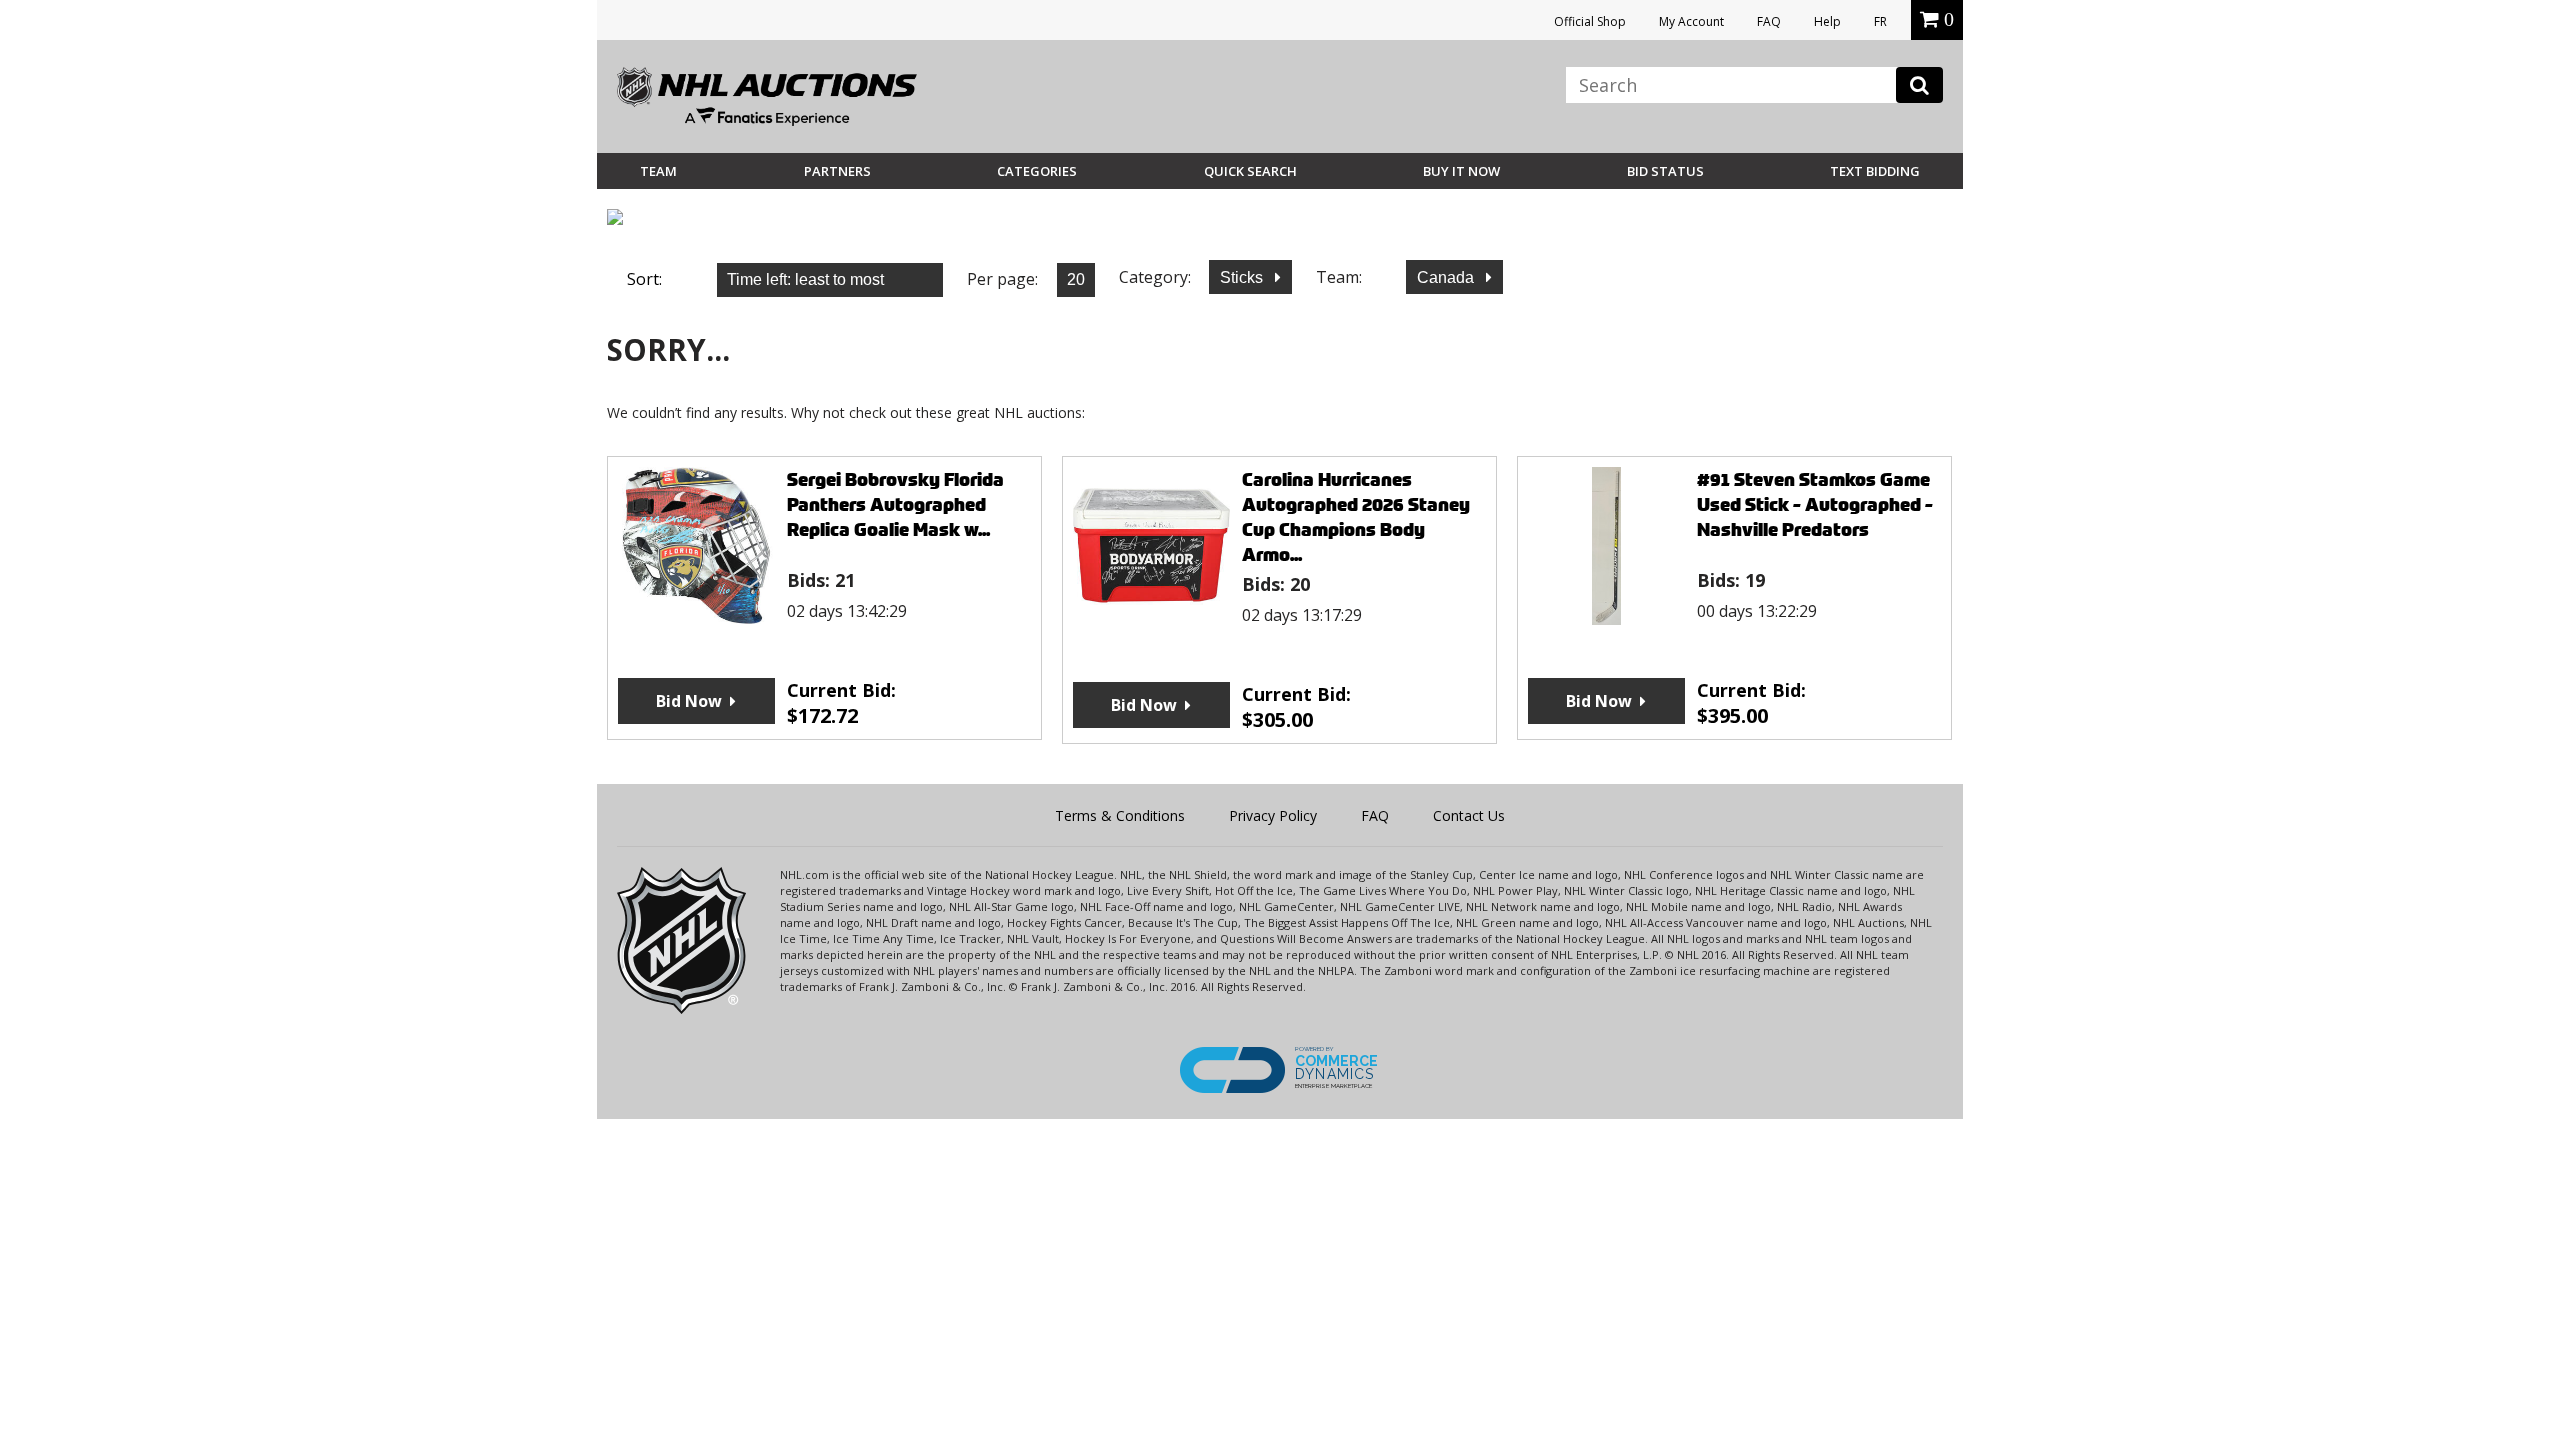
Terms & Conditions (1120, 815)
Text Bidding (1875, 171)
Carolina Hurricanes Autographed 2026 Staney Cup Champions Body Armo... (1356, 517)
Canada (1447, 277)
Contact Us (1469, 815)
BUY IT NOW (1461, 171)
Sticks (1243, 277)
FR (1880, 21)
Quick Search (1250, 171)
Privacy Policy (1273, 815)
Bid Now (689, 701)
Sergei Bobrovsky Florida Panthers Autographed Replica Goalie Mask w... (895, 504)
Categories (1037, 171)
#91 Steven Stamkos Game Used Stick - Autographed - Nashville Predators (1815, 504)
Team (658, 171)
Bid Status (1665, 171)
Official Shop (1590, 21)
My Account (1691, 21)
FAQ (1769, 21)
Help (1827, 21)
